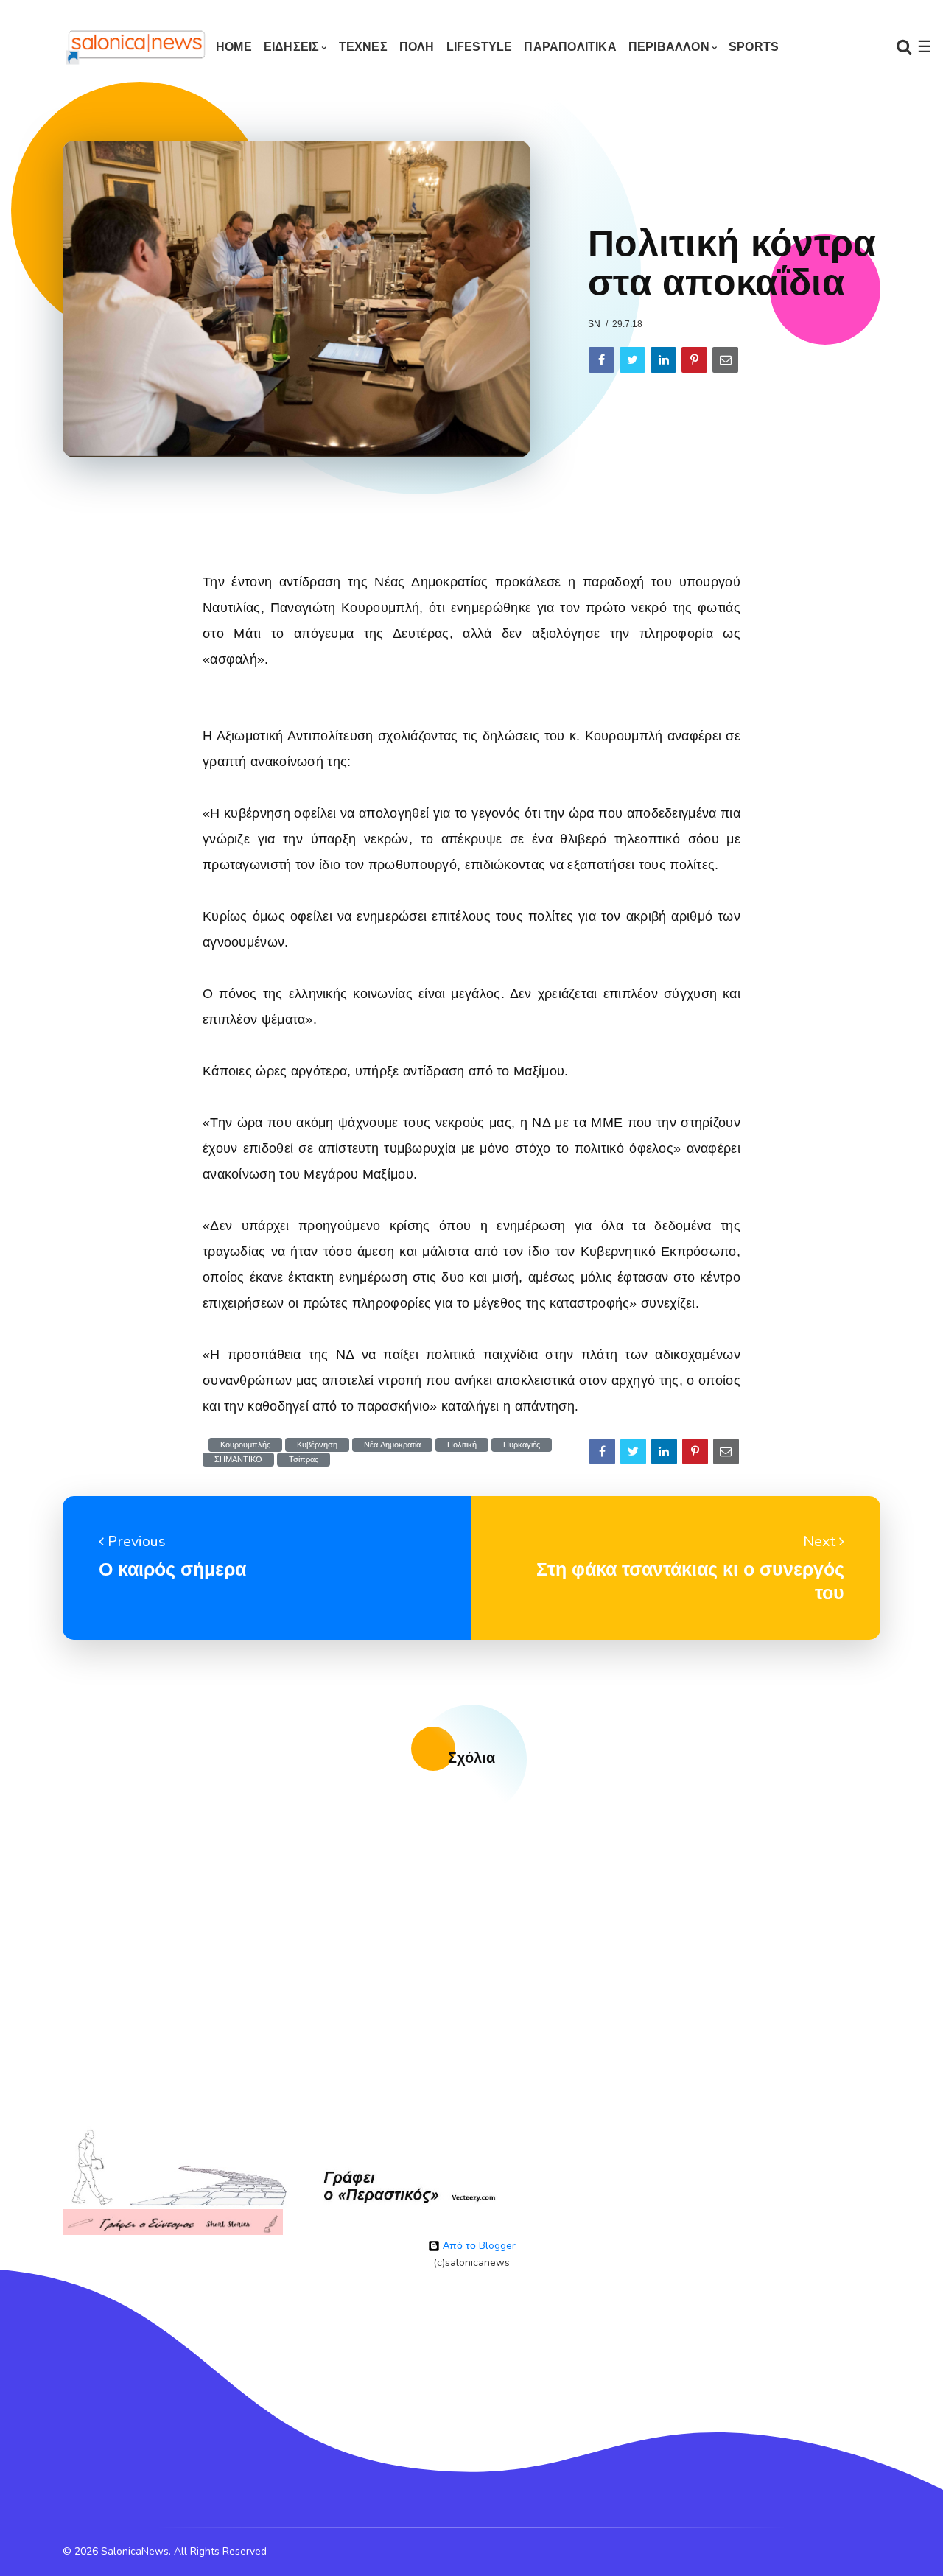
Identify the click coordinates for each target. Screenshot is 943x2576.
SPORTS (754, 47)
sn (594, 324)
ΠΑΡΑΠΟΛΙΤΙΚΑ (570, 47)
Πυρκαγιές (522, 1445)
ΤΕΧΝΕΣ (363, 47)
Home (234, 47)
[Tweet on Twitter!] (632, 360)
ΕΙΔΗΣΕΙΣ (292, 47)
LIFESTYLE (480, 47)
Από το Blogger (478, 2246)
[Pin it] (694, 360)
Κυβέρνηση (317, 1445)
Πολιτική (462, 1445)
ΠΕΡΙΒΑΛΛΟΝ (669, 47)
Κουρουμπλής (245, 1445)
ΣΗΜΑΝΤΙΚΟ (238, 1460)
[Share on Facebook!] (602, 360)
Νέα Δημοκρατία (392, 1445)
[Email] (725, 360)
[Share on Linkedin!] (663, 360)
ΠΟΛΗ (417, 47)
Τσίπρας (304, 1460)
